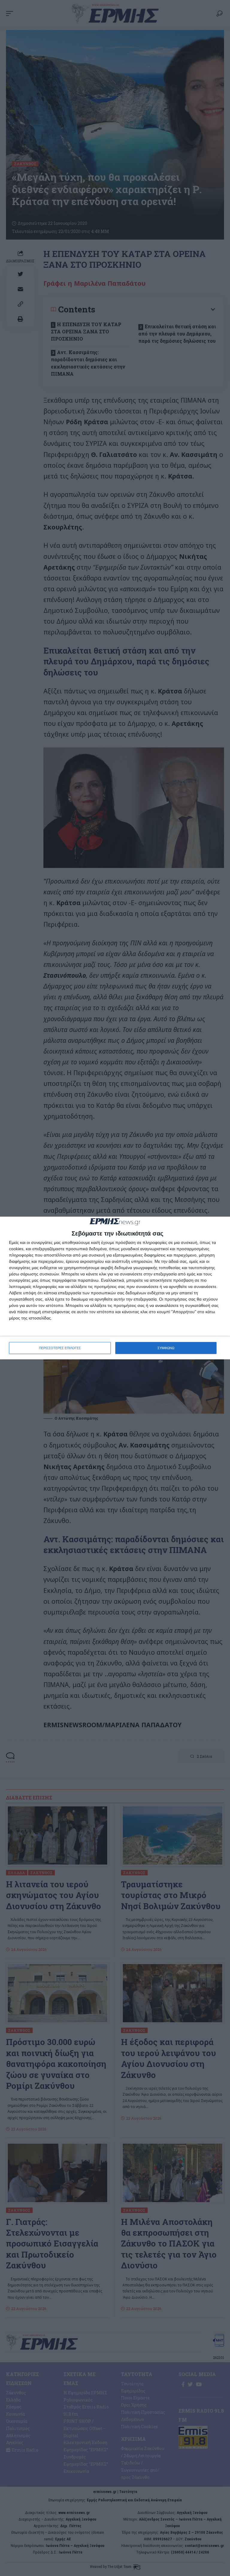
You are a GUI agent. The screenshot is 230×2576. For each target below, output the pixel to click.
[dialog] (115, 1288)
